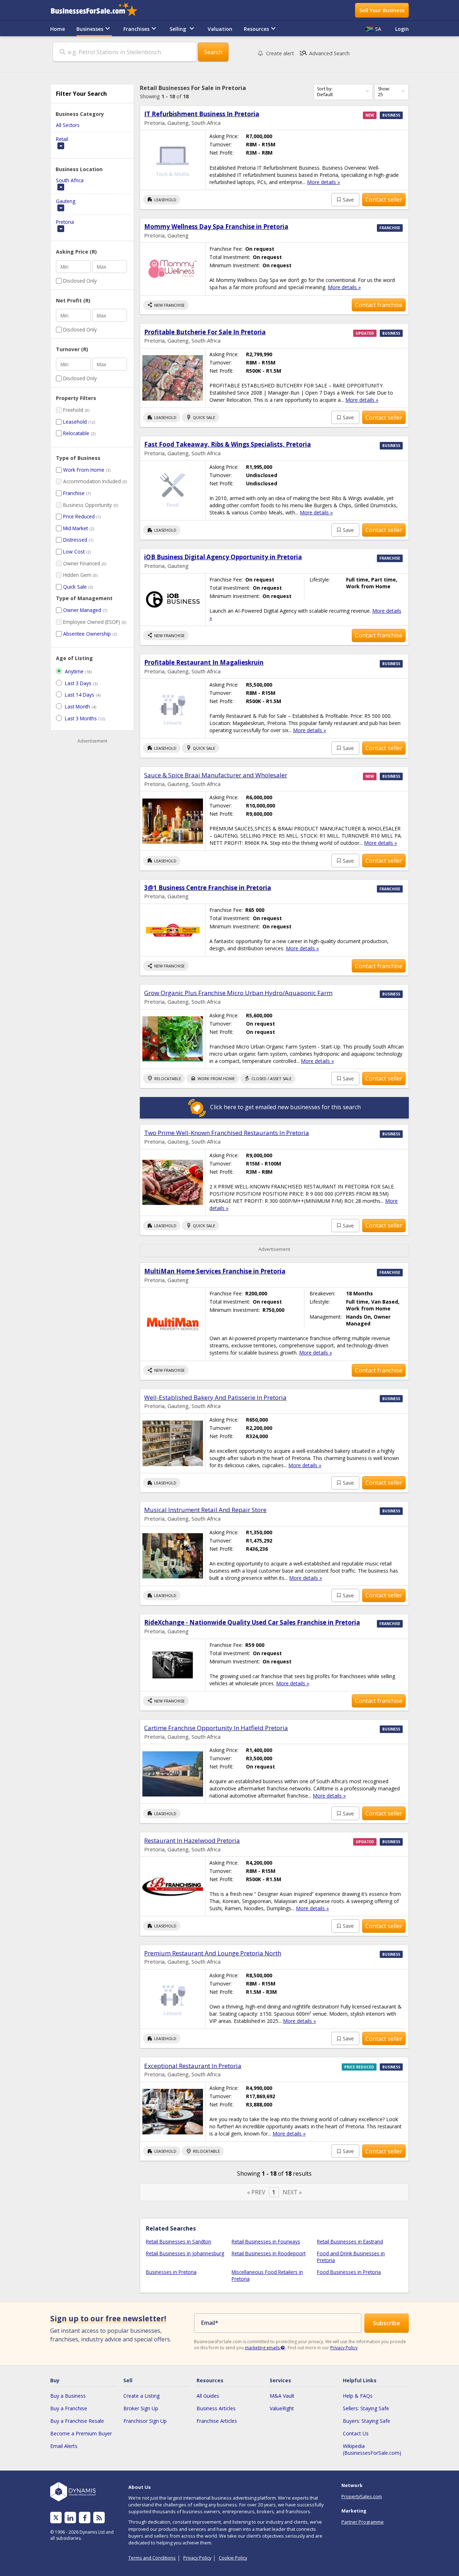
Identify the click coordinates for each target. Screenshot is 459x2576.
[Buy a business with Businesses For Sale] (99, 10)
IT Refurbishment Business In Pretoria (202, 114)
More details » (323, 182)
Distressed (75, 540)
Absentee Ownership (87, 634)
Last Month (77, 707)
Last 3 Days (78, 683)
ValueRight (282, 2408)
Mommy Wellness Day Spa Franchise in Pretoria (216, 227)
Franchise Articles (217, 2421)
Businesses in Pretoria (171, 2272)
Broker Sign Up (141, 2408)
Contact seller (384, 199)
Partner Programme (363, 2522)
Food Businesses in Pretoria (349, 2272)
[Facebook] (85, 2518)
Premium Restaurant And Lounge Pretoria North (213, 1953)
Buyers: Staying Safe (366, 2421)
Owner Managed (82, 610)
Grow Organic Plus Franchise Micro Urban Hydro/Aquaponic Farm (238, 993)
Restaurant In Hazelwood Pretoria (192, 1840)
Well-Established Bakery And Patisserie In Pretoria (215, 1397)
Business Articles (216, 2408)
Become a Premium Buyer (81, 2433)
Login (402, 29)
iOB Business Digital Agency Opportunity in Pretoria (223, 557)
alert (280, 53)
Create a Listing (141, 2396)
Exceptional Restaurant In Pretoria (193, 2066)
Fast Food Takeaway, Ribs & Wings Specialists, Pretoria (228, 444)
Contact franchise (379, 305)
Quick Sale (75, 587)
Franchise (74, 493)
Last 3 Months (81, 718)
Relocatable (76, 433)
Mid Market (75, 528)
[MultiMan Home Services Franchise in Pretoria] (173, 1324)
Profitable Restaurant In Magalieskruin (204, 662)
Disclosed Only (80, 281)
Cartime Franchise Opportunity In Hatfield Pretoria (216, 1728)
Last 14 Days (80, 695)
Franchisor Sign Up (145, 2421)
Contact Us (356, 2433)
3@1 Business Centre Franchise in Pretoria (208, 888)
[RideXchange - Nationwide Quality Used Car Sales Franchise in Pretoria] (173, 1665)
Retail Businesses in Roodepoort (269, 2253)
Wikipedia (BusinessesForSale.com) (372, 2449)
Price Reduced (79, 516)
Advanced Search (324, 53)
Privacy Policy (344, 2348)
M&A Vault (282, 2396)
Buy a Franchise (69, 2408)
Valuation (220, 29)
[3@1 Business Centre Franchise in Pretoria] (173, 930)
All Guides (208, 2396)
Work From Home (84, 470)
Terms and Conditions (152, 2558)
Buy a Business (68, 2396)
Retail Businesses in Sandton (179, 2241)
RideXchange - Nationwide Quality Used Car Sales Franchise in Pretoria (252, 1622)
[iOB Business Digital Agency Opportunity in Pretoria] (173, 600)
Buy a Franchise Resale (77, 2421)
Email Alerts (64, 2446)
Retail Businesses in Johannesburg (185, 2253)
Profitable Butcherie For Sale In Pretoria (205, 332)
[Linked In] (70, 2518)
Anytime (74, 671)
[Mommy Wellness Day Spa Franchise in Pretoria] (173, 269)
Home (58, 29)
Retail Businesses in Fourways (266, 2241)
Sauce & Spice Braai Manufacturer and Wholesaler (216, 775)
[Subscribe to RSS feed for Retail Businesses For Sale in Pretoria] (99, 2518)
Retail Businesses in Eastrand (350, 2241)
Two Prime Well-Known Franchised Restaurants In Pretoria (227, 1133)
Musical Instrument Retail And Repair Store (205, 1510)
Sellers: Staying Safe (366, 2408)
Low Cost (74, 552)
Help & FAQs (358, 2396)
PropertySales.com (362, 2496)
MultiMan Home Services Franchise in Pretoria (215, 1271)
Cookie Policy (233, 2558)
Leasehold (75, 422)
